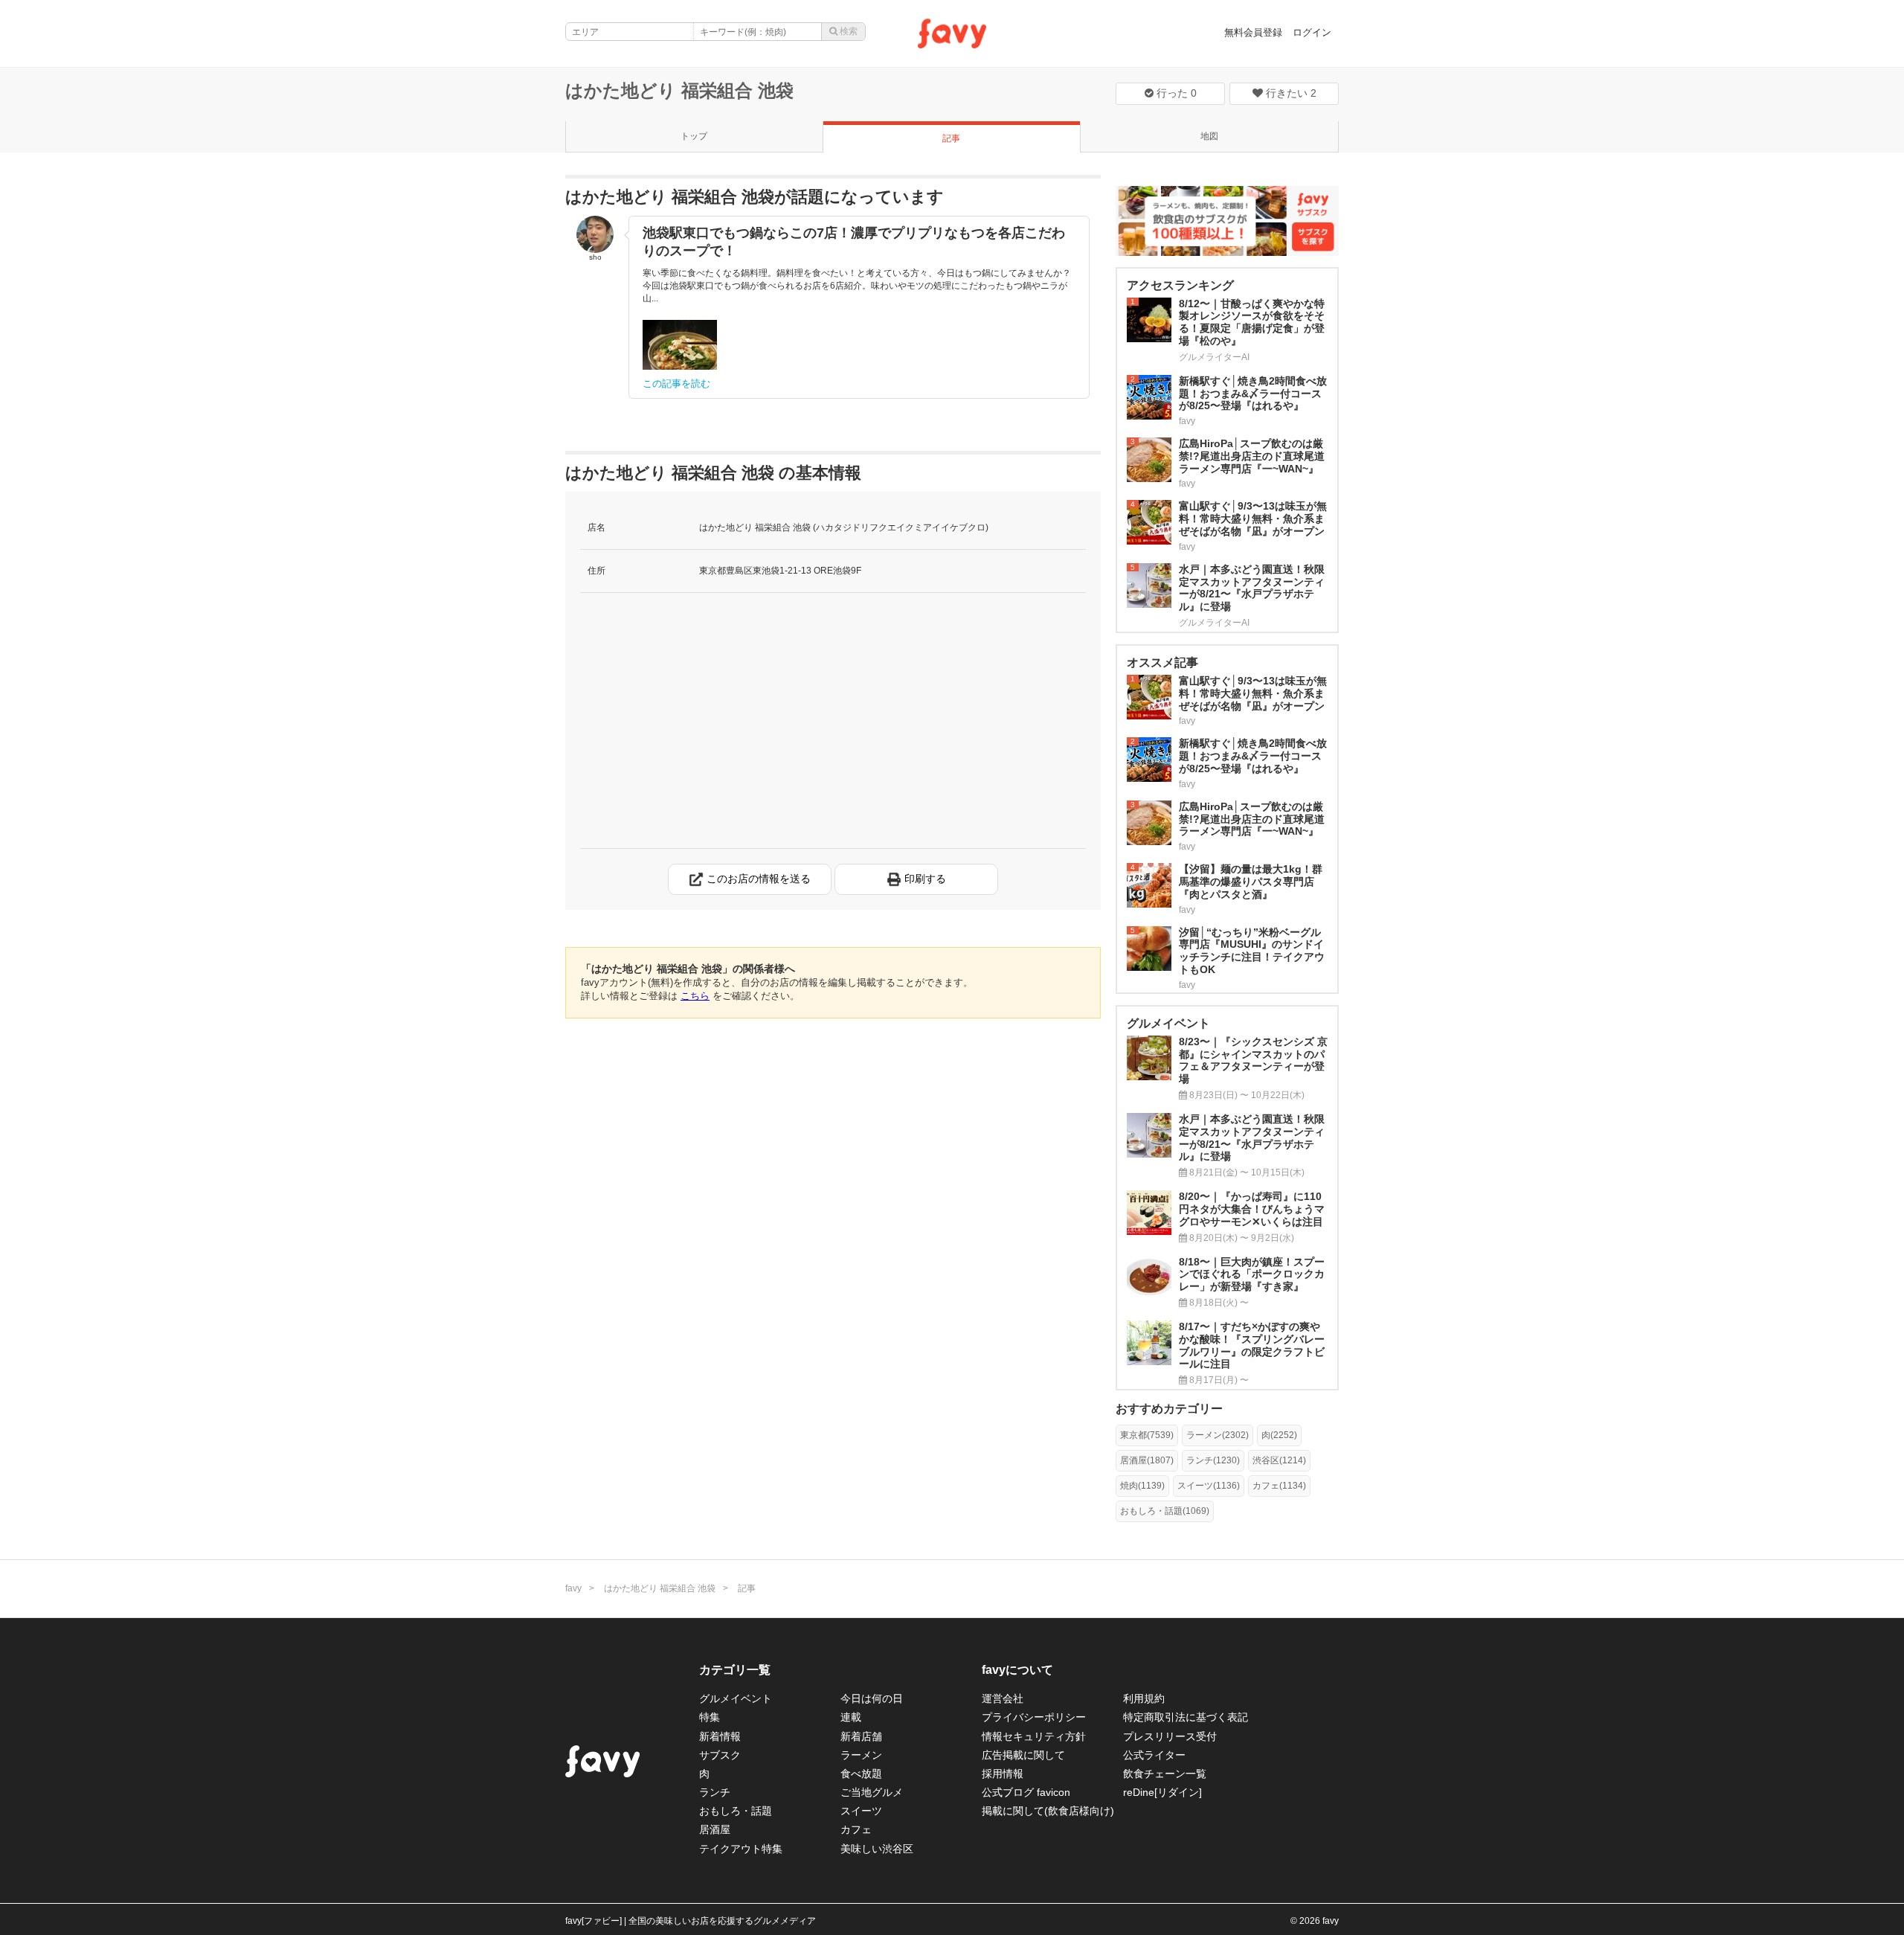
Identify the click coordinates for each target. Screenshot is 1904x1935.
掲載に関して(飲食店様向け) (1048, 1811)
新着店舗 (861, 1736)
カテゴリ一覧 (735, 1670)
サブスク (720, 1755)
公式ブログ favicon (1026, 1792)
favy (573, 1588)
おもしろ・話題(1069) (1165, 1511)
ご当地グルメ (872, 1792)
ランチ (715, 1792)
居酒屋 (715, 1829)
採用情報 (1003, 1774)
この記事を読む (676, 384)
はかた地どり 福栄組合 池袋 (679, 90)
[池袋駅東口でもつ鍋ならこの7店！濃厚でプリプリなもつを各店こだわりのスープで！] (680, 345)
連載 (851, 1717)
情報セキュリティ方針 (1034, 1736)
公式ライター (1154, 1755)
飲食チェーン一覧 (1165, 1774)
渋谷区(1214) (1279, 1460)
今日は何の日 (872, 1698)
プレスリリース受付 (1170, 1736)
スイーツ (861, 1811)
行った (1175, 93)
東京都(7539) (1147, 1435)
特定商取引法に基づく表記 (1186, 1717)
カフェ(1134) (1279, 1486)
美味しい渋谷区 (877, 1849)
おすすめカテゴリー (1169, 1409)
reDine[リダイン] (1162, 1792)
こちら (695, 996)
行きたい (1290, 93)
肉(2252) (1279, 1435)
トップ (694, 136)
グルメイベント (736, 1698)
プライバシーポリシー (1034, 1717)
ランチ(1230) (1213, 1460)
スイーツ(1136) (1209, 1486)
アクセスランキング (1180, 285)
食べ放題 (861, 1774)
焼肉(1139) (1142, 1486)
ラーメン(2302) (1218, 1435)
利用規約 (1144, 1698)
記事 (951, 138)
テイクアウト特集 (741, 1849)
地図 (1209, 136)
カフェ (856, 1829)
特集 (710, 1717)
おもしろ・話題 (736, 1811)
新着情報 (720, 1736)
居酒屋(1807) (1147, 1460)
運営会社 (1003, 1698)
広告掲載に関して (1023, 1755)
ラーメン (861, 1755)
